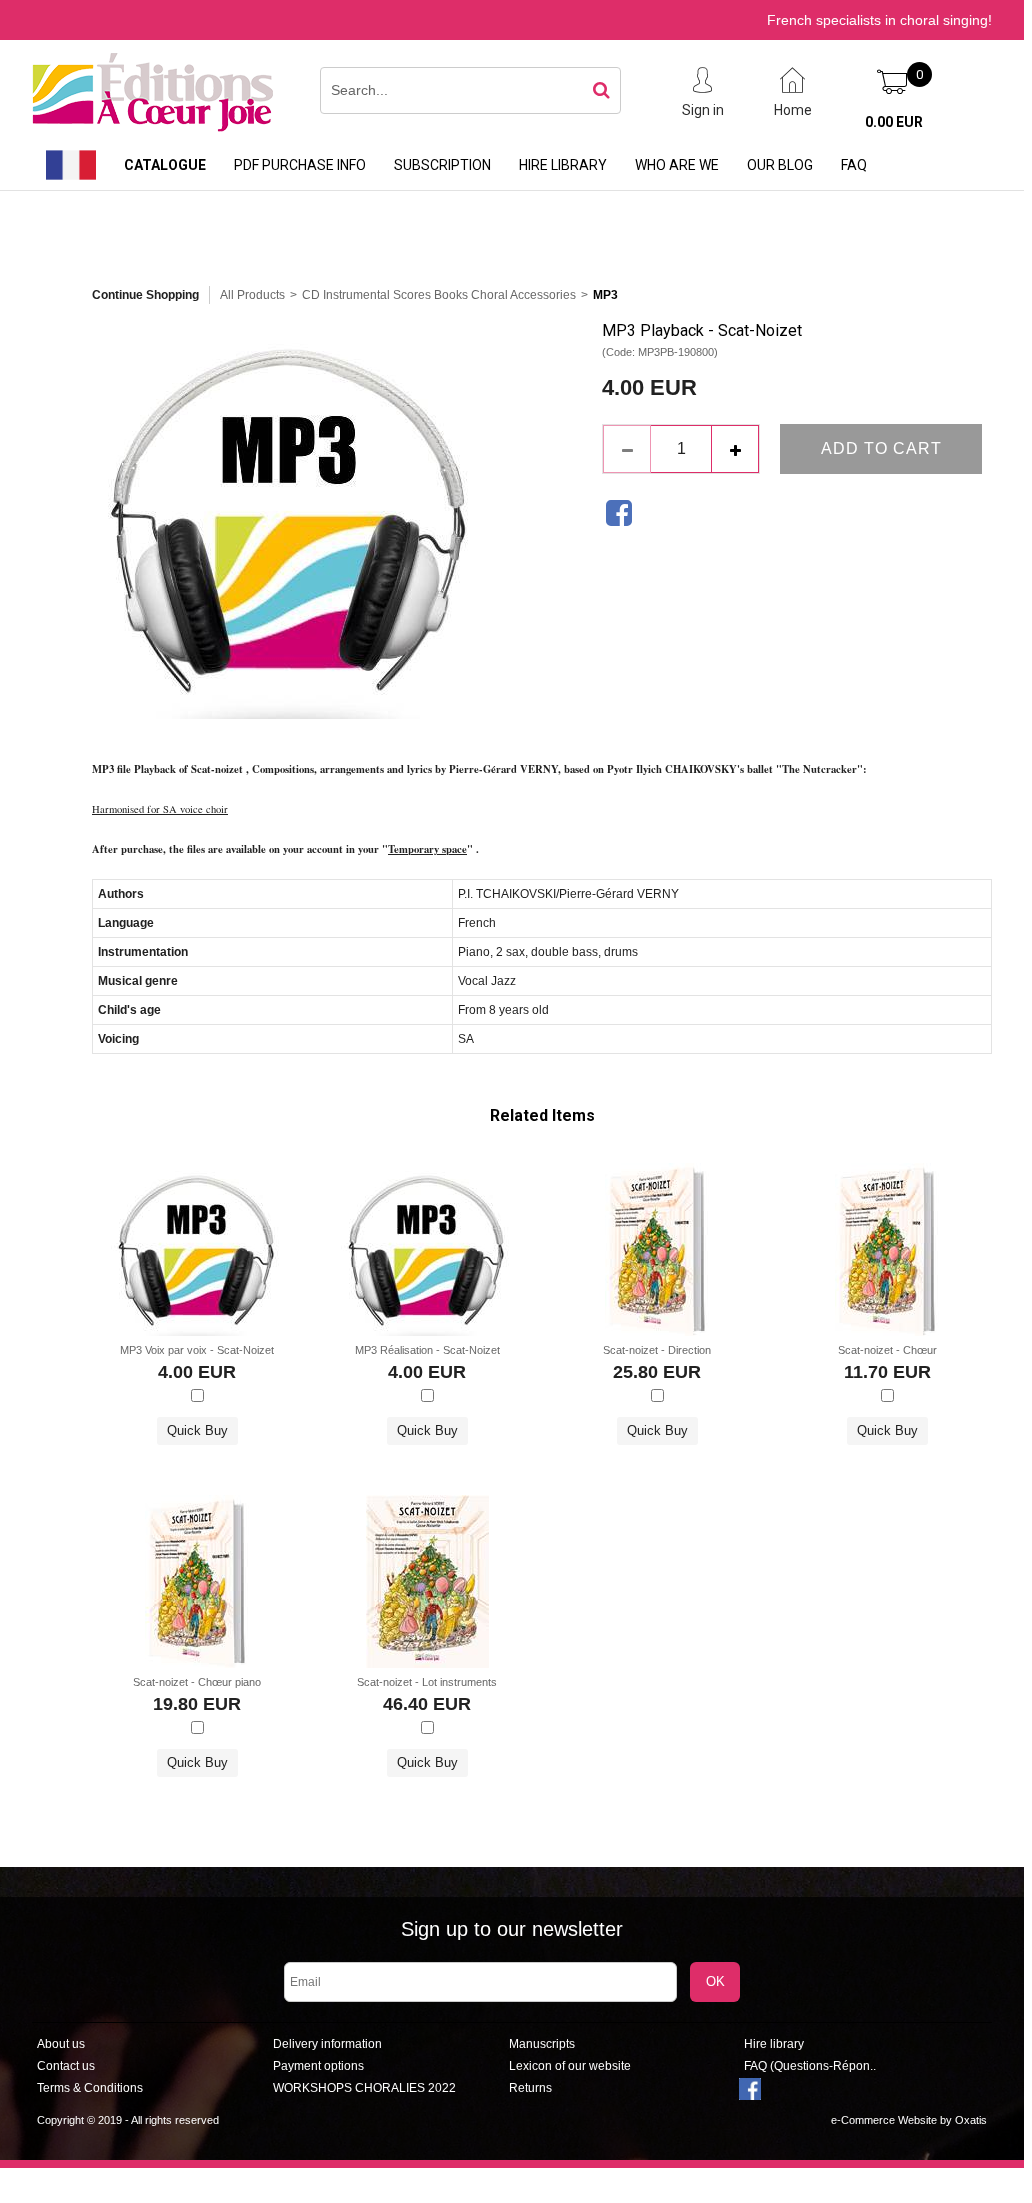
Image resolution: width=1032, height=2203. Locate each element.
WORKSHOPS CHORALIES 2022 (364, 2088)
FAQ (854, 165)
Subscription (442, 165)
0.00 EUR (894, 122)
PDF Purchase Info (300, 165)
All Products (252, 295)
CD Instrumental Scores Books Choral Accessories (439, 295)
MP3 (605, 295)
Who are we (677, 165)
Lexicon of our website (570, 2066)
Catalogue (165, 165)
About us (61, 2044)
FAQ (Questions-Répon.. (810, 2066)
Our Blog (780, 165)
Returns (530, 2088)
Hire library (563, 165)
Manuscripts (542, 2044)
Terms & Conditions (90, 2088)
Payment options (318, 2066)
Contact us (66, 2066)
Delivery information (327, 2044)
